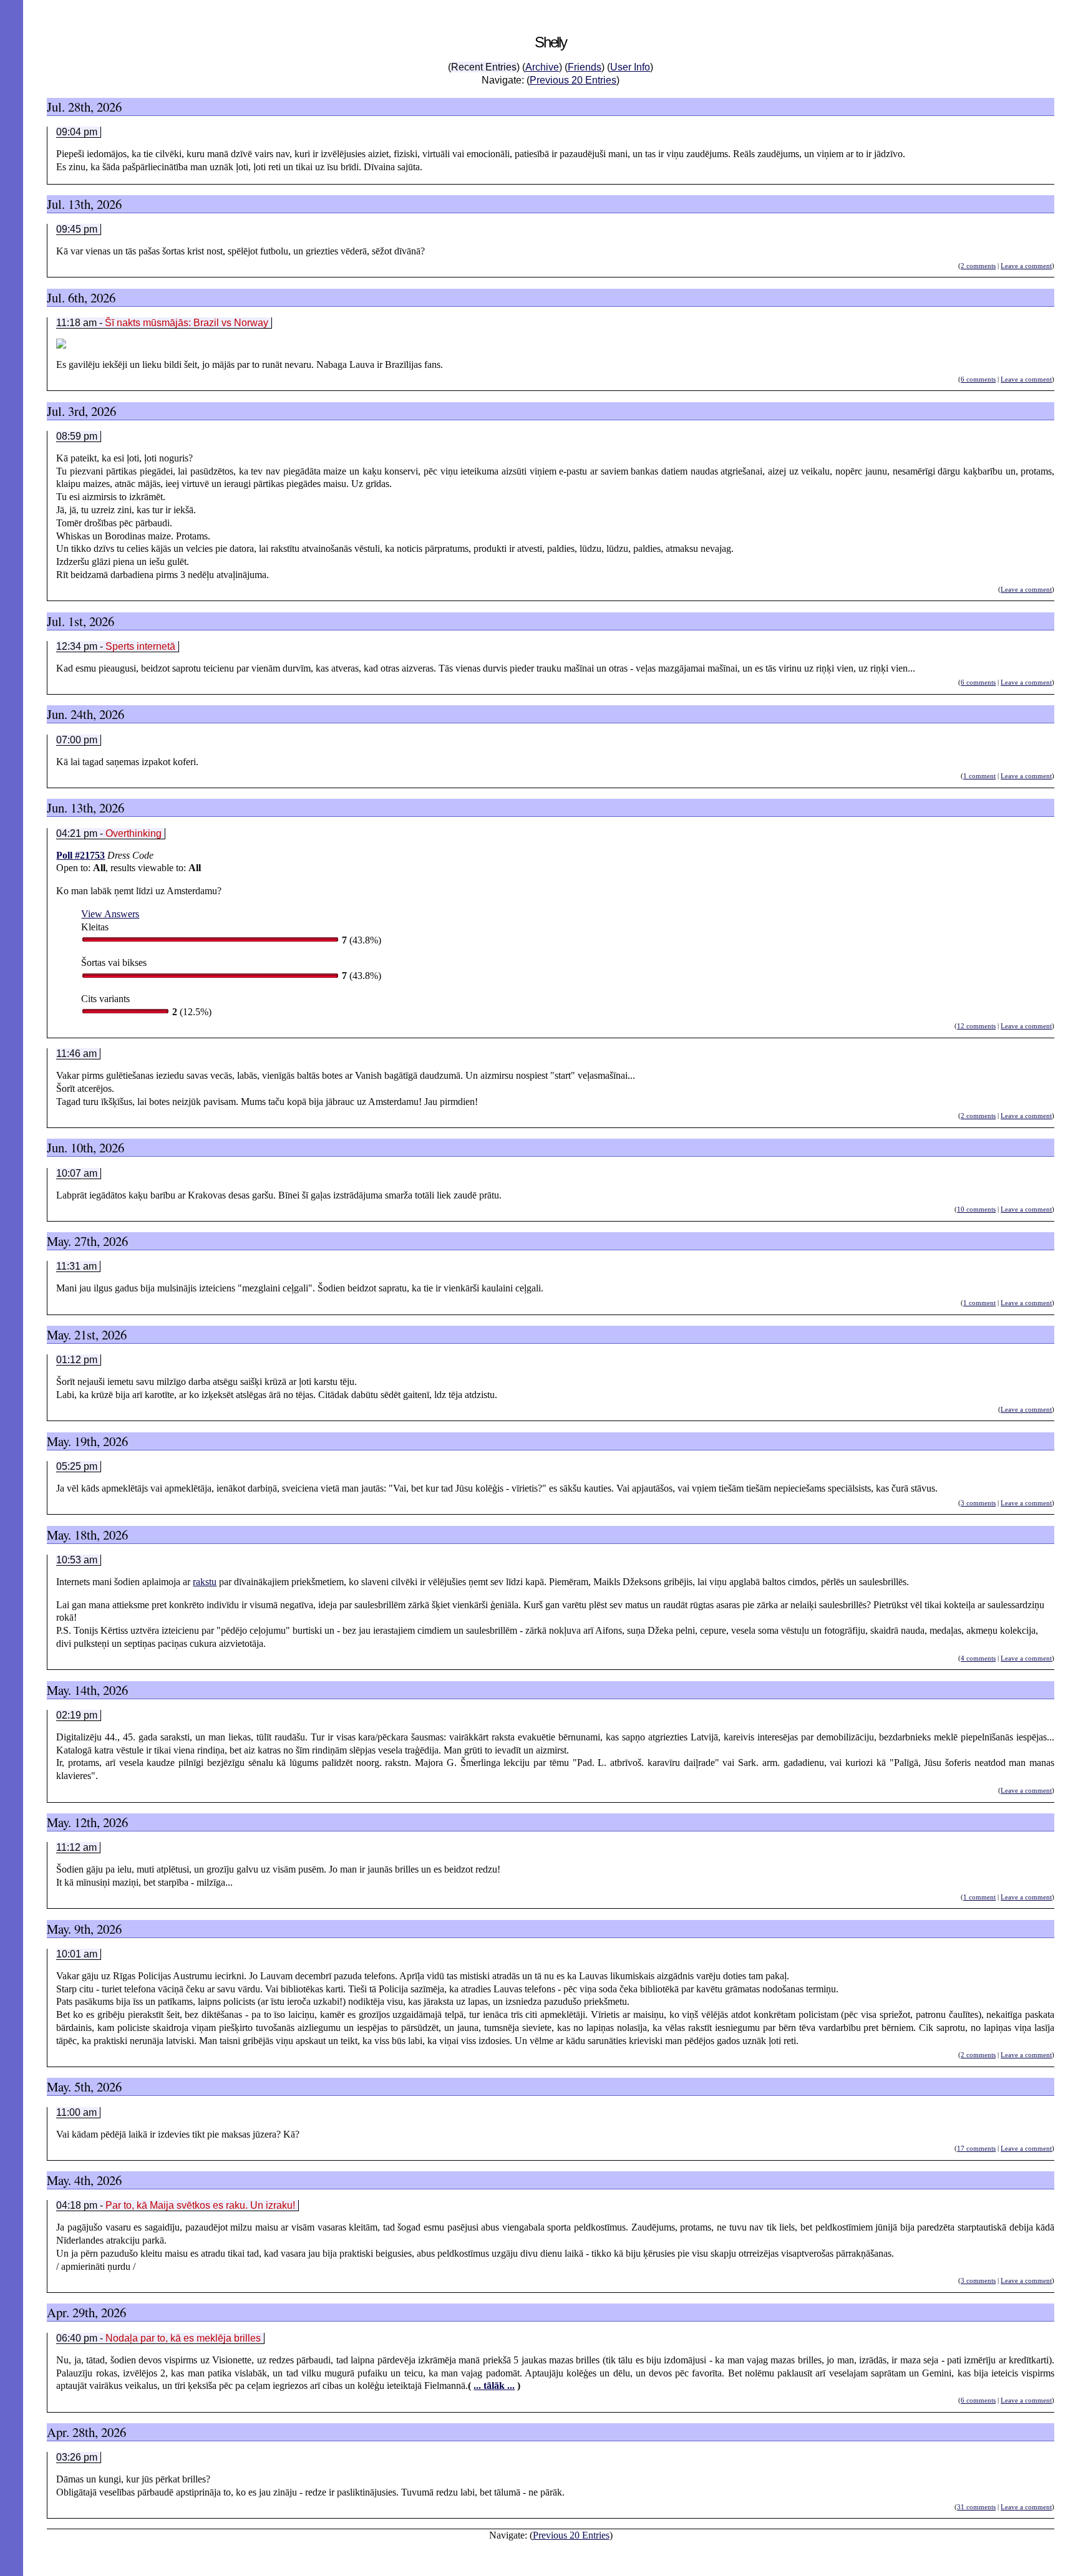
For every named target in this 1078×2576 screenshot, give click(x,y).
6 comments (978, 379)
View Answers (110, 914)
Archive (542, 67)
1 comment (979, 776)
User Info (630, 67)
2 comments (978, 266)
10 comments (976, 1209)
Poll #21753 (80, 855)
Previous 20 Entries (573, 80)
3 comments (978, 1503)
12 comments (976, 1026)
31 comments (976, 2507)
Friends (585, 67)
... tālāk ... (494, 2385)
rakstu (205, 1582)
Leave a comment (1026, 266)
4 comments (978, 1658)
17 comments (976, 2148)
